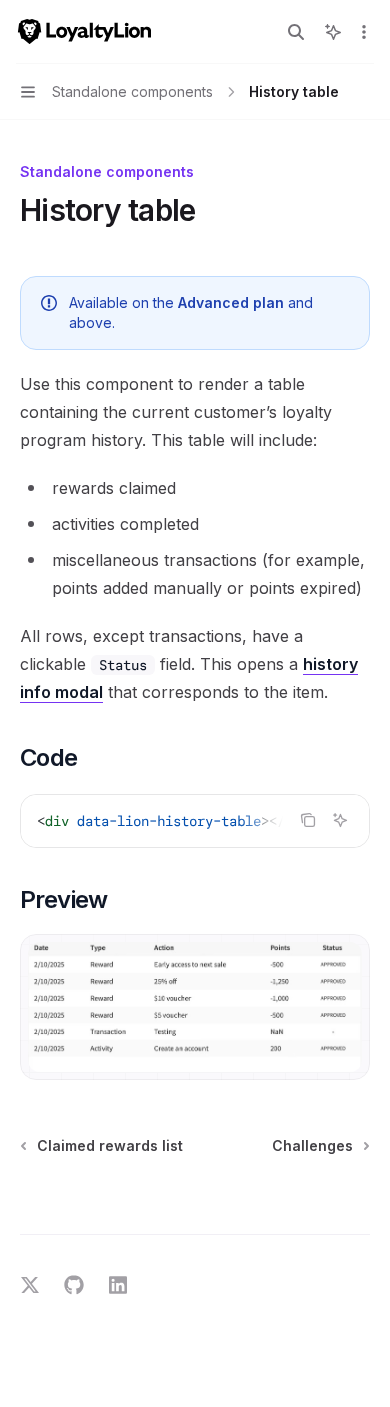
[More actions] (364, 32)
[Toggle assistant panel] (333, 32)
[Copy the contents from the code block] (308, 820)
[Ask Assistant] (340, 820)
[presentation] (195, 821)
